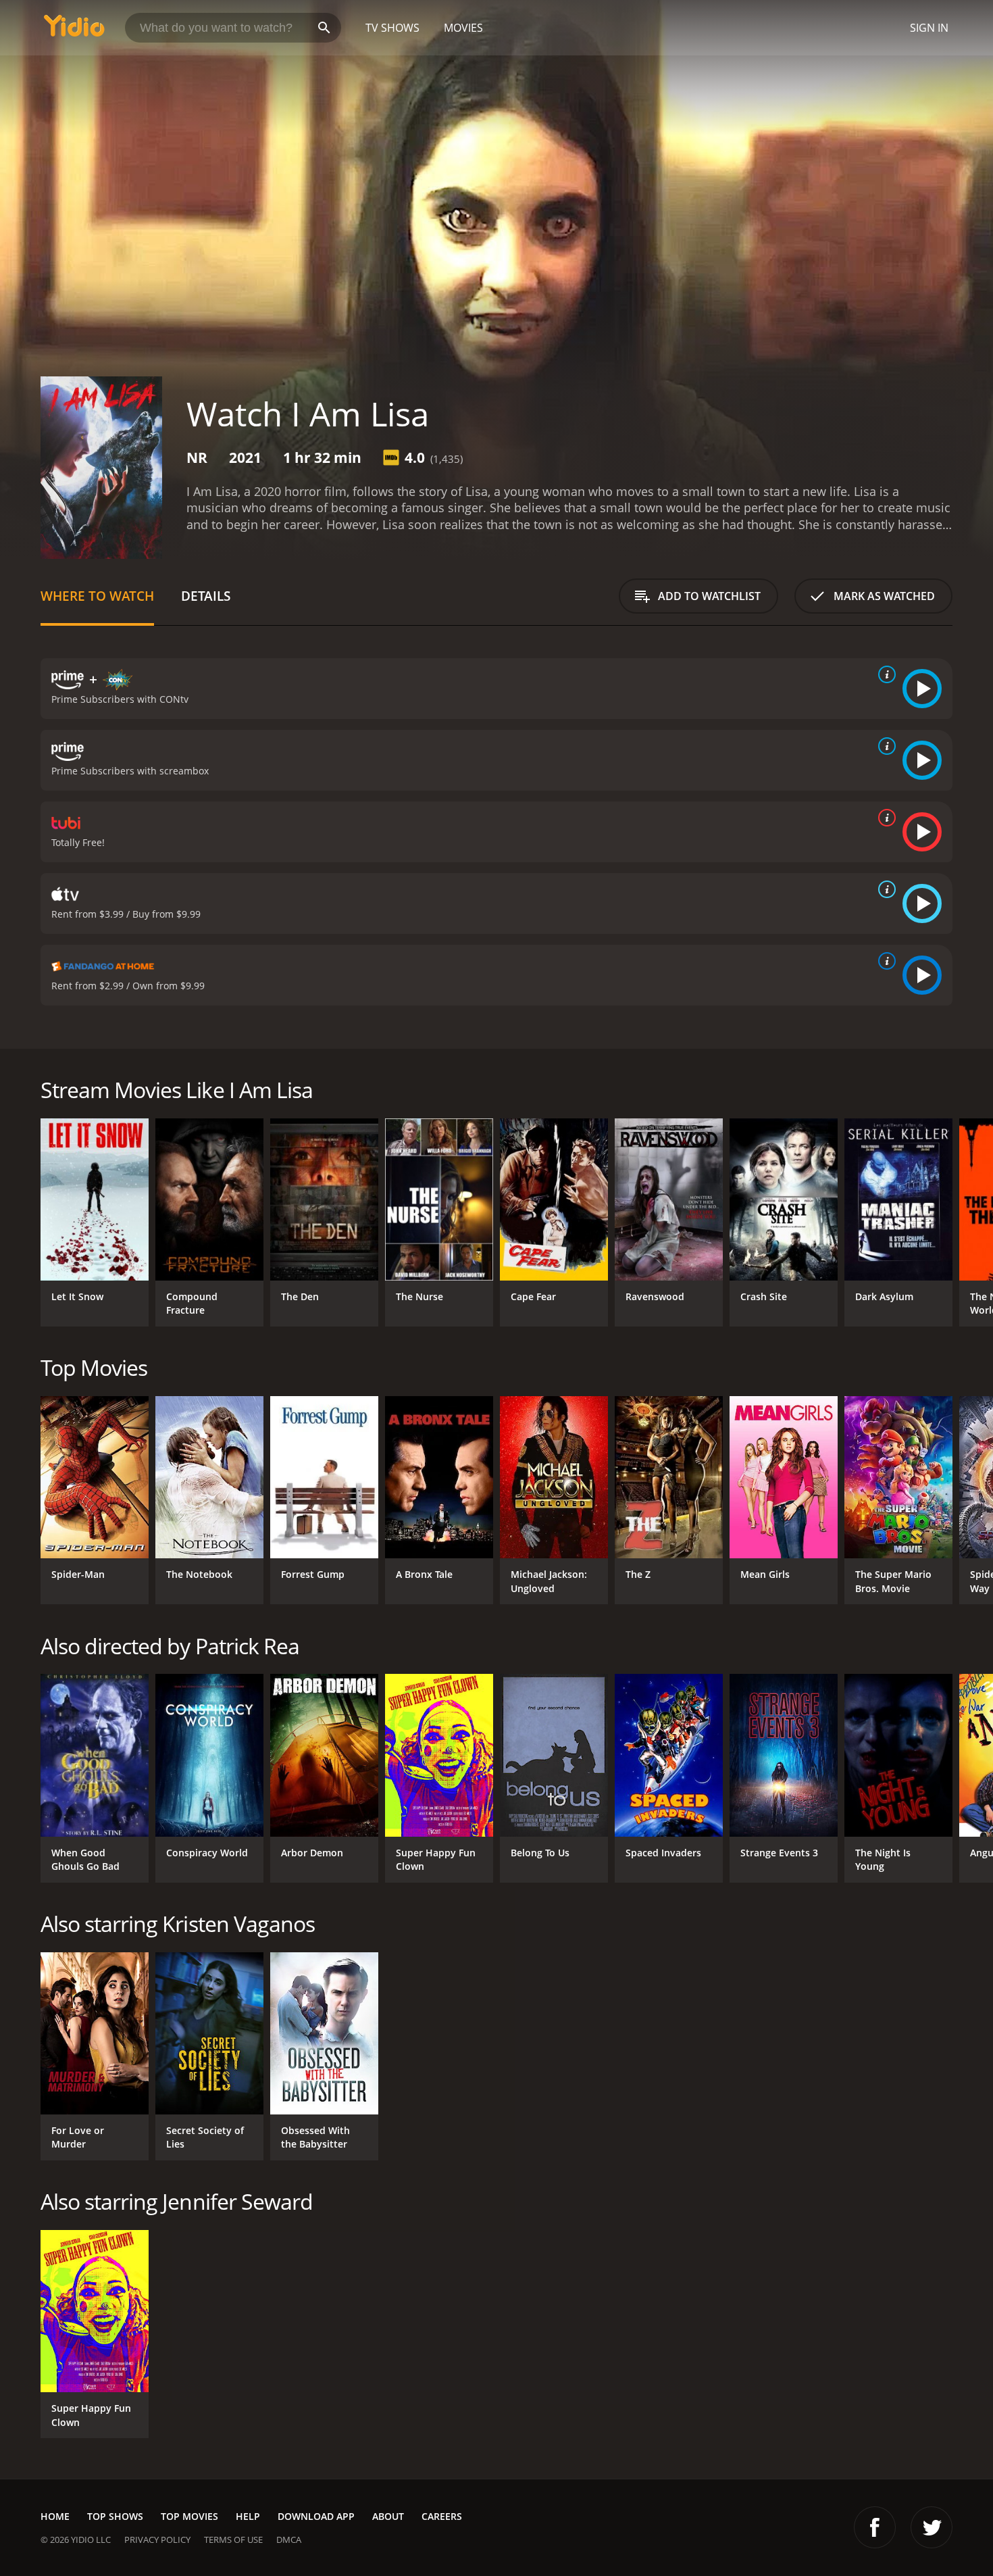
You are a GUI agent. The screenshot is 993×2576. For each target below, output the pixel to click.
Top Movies (189, 2516)
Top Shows (115, 2516)
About (388, 2516)
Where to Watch (97, 596)
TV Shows (392, 28)
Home (55, 2516)
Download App (316, 2516)
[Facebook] (875, 2527)
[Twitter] (932, 2527)
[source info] (884, 674)
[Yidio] (74, 30)
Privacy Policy (157, 2540)
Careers (442, 2516)
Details (206, 596)
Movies (463, 28)
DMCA (289, 2540)
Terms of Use (233, 2540)
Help (248, 2516)
